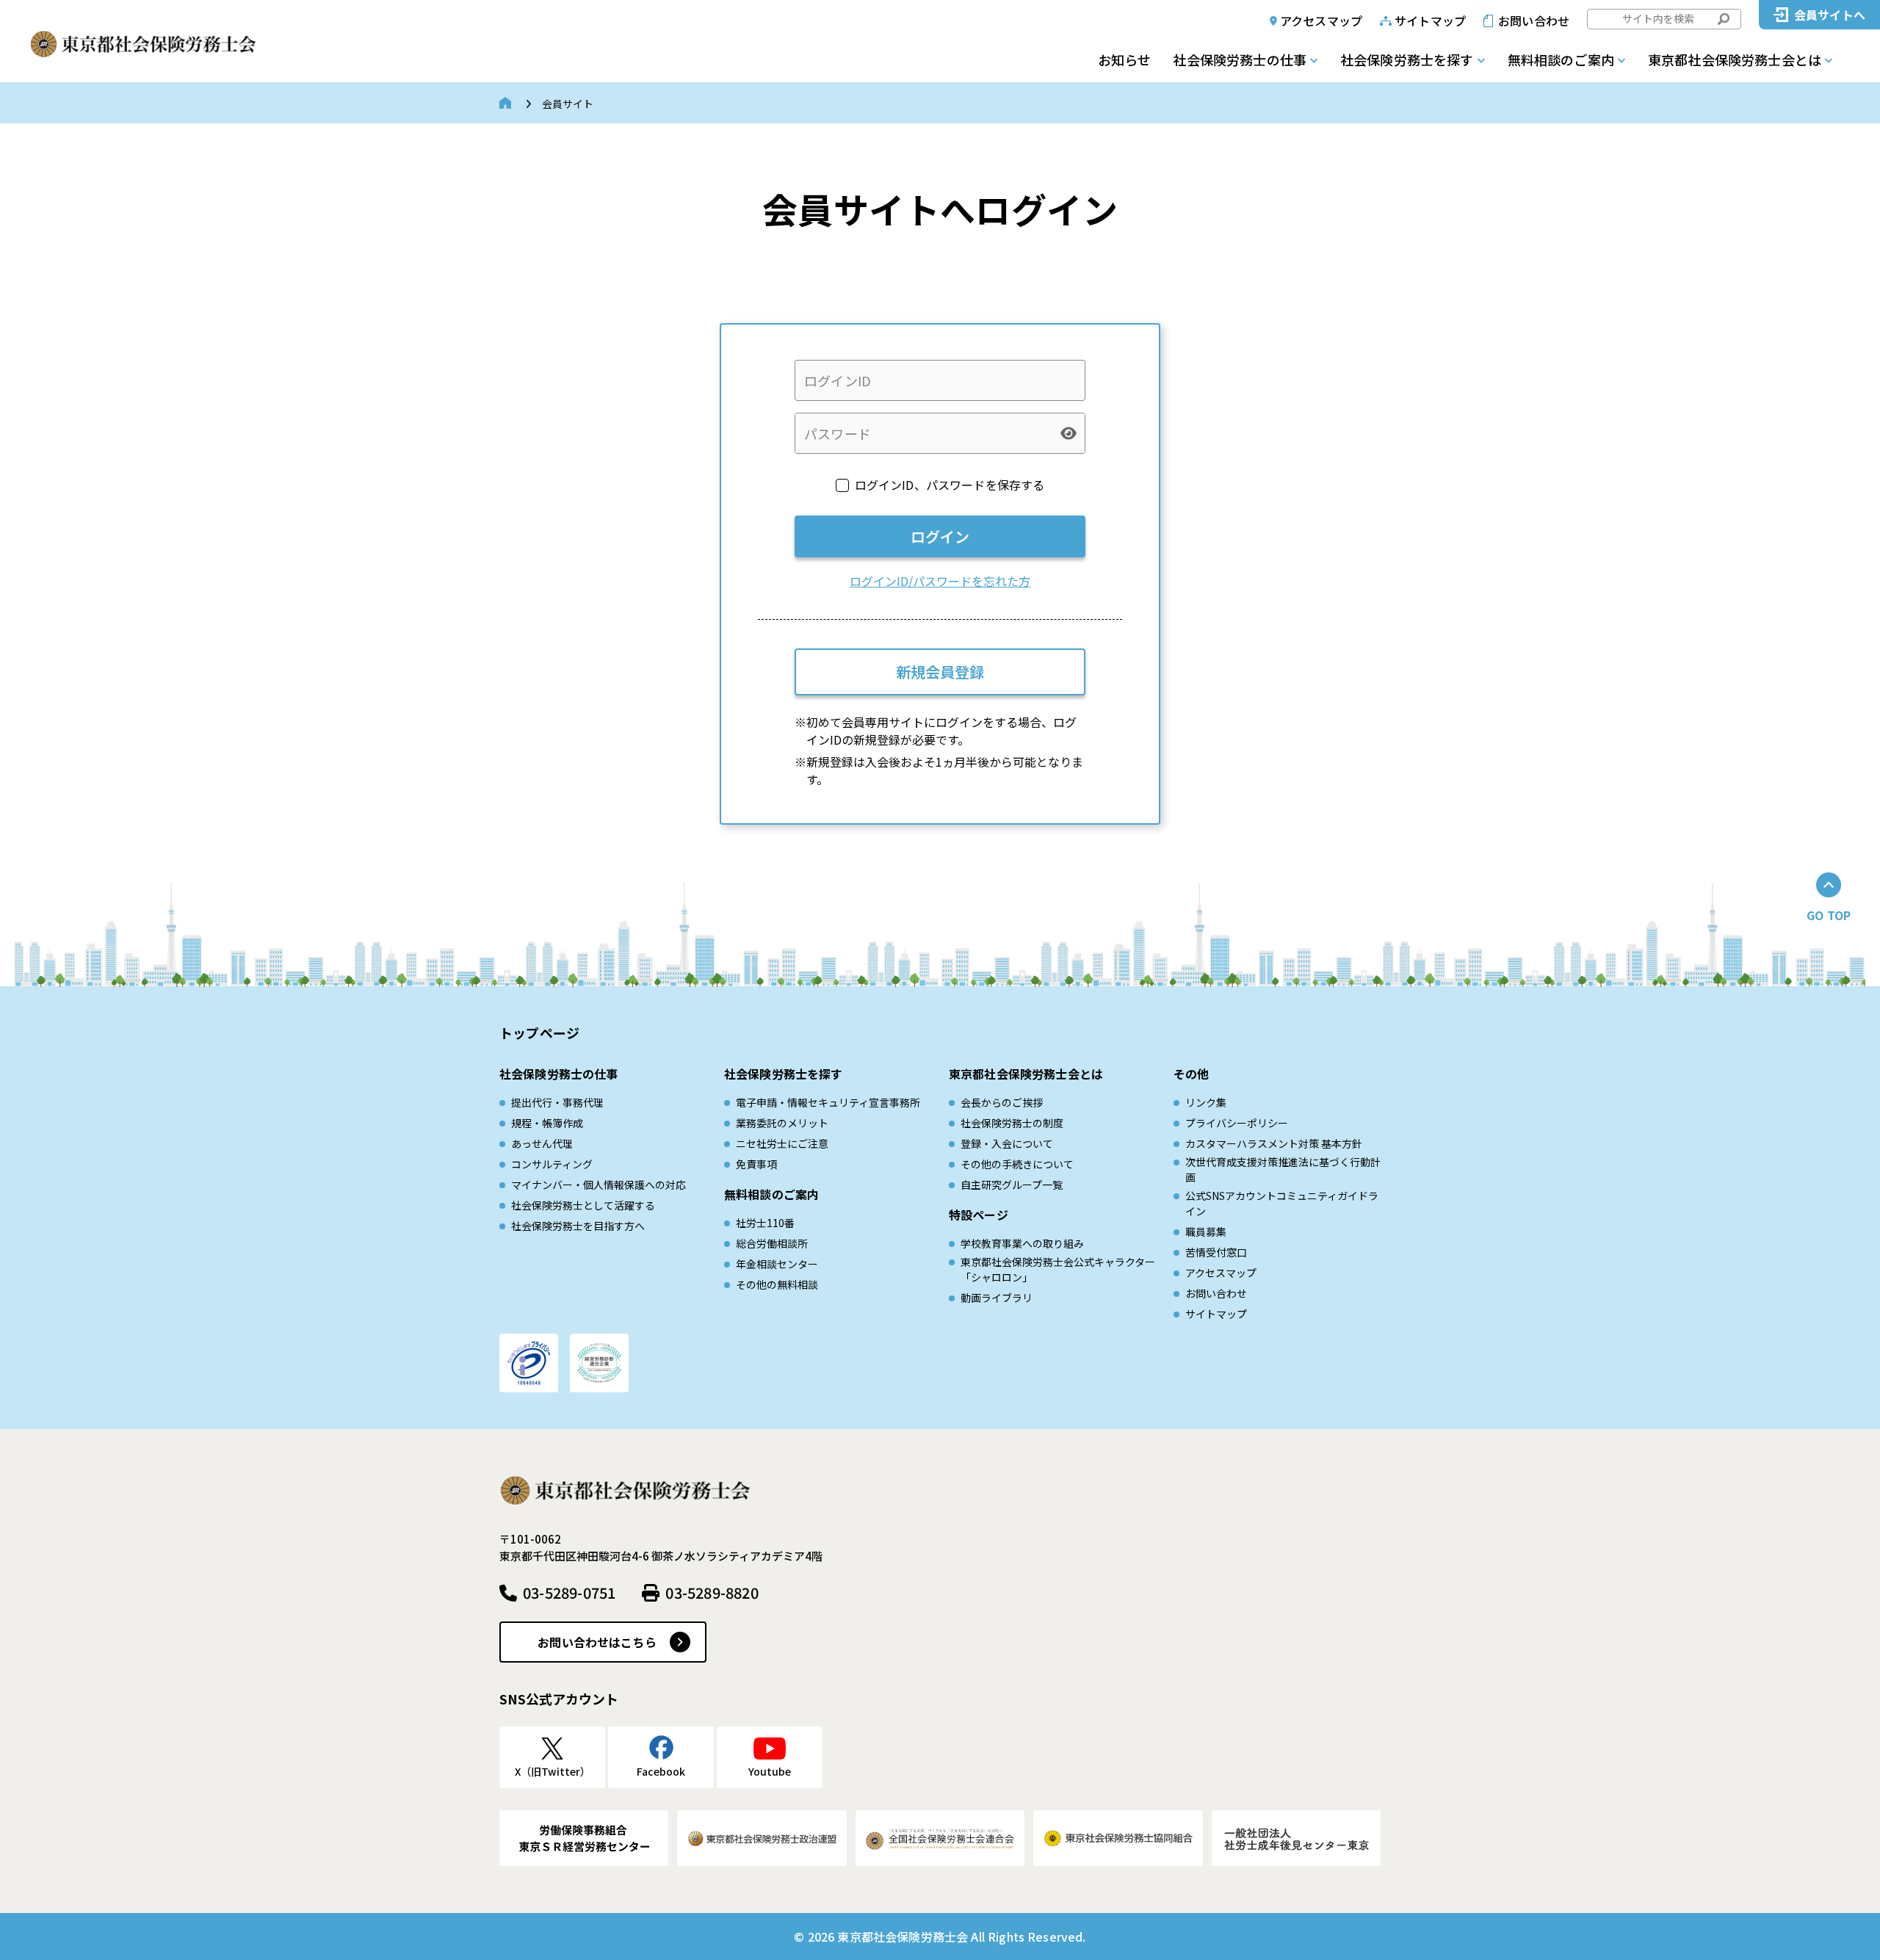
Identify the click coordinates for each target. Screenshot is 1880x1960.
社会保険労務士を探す (1407, 59)
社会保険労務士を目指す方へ (578, 1226)
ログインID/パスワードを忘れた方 (940, 581)
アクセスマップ (1321, 21)
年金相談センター (777, 1264)
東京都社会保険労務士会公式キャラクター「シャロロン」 (1058, 1269)
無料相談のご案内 (1561, 59)
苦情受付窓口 (1216, 1252)
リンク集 (1206, 1102)
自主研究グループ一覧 (1012, 1185)
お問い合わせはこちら (597, 1642)
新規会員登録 (940, 672)
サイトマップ (1430, 21)
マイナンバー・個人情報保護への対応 (599, 1185)
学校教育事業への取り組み (1022, 1243)
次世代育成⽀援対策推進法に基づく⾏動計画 (1283, 1169)
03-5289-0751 (569, 1592)
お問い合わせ (1534, 21)
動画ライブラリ (997, 1298)
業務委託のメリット (782, 1123)
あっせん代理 (542, 1143)
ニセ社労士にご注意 (782, 1143)
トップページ (539, 1033)
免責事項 (756, 1164)
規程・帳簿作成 (547, 1123)
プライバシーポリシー (1237, 1123)
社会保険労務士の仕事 (1240, 59)
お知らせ (1124, 59)
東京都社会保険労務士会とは (1735, 59)
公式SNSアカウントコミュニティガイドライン (1282, 1203)
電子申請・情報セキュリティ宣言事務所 (828, 1102)
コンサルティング (552, 1164)
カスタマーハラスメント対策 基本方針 (1274, 1143)
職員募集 (1206, 1232)
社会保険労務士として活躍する (583, 1205)
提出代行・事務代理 (557, 1102)
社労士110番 (765, 1223)
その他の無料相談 (777, 1284)
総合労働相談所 (772, 1243)
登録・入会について (1007, 1143)
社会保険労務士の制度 (1012, 1123)
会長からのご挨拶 (1002, 1102)
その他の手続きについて (1017, 1164)
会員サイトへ (1830, 15)
